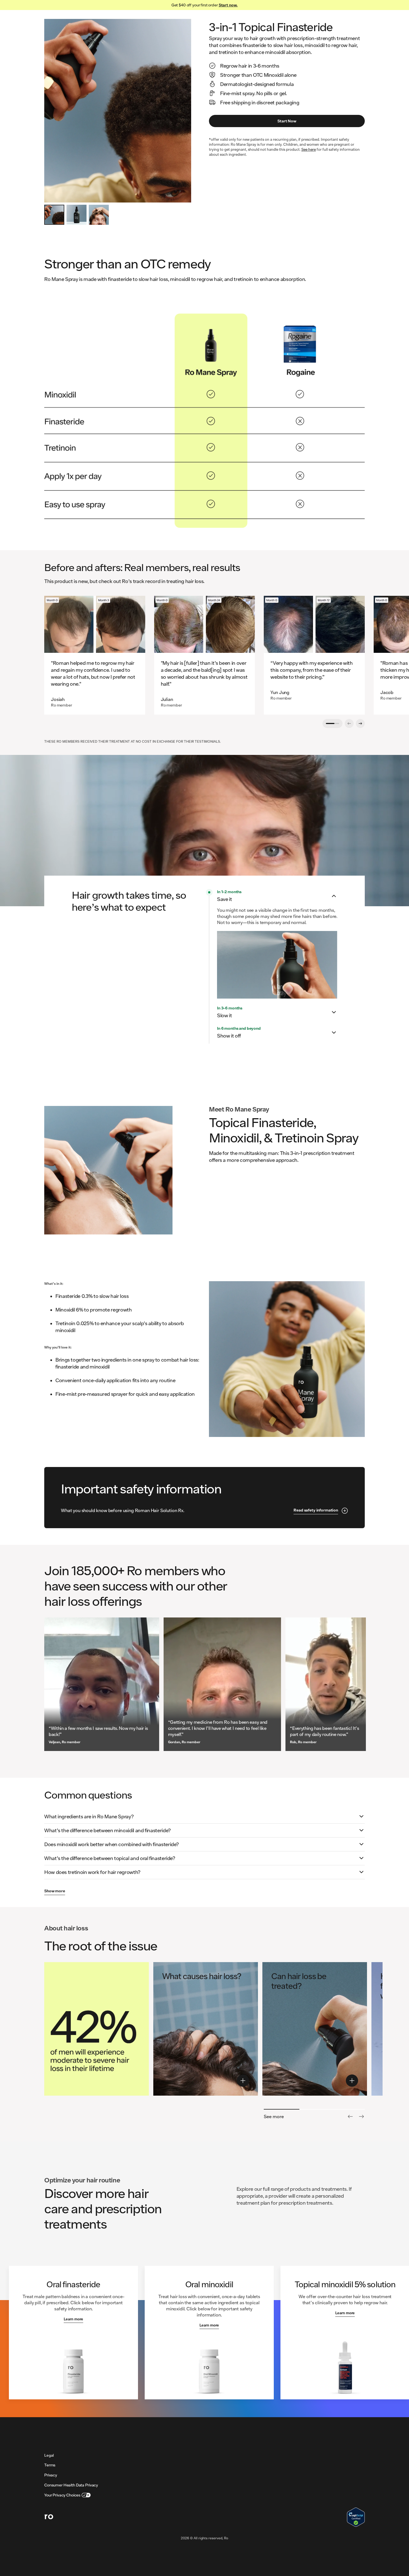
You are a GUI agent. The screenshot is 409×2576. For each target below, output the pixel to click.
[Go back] (350, 2116)
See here (309, 149)
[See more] (361, 2116)
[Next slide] (360, 723)
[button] (277, 896)
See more (274, 2116)
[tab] (54, 215)
